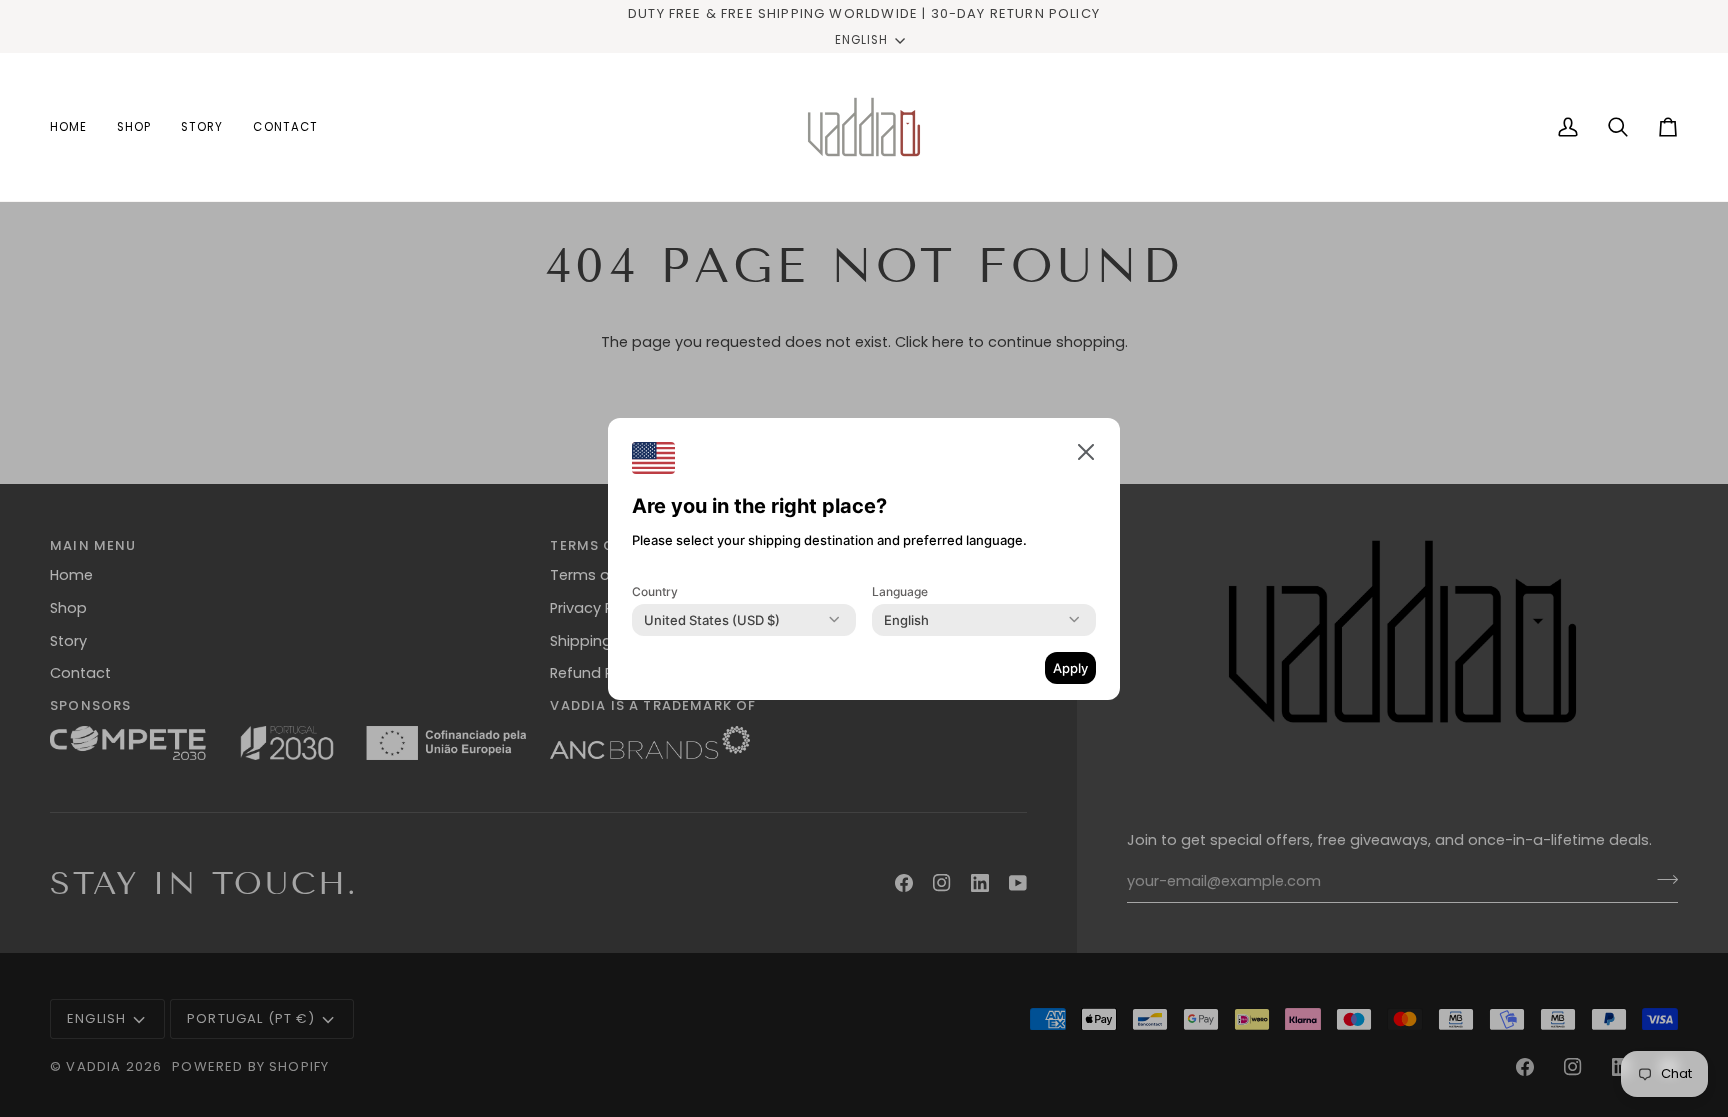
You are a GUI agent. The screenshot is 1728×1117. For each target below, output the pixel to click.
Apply (1070, 668)
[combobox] (712, 620)
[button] (1086, 452)
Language (900, 591)
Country (655, 591)
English (861, 40)
